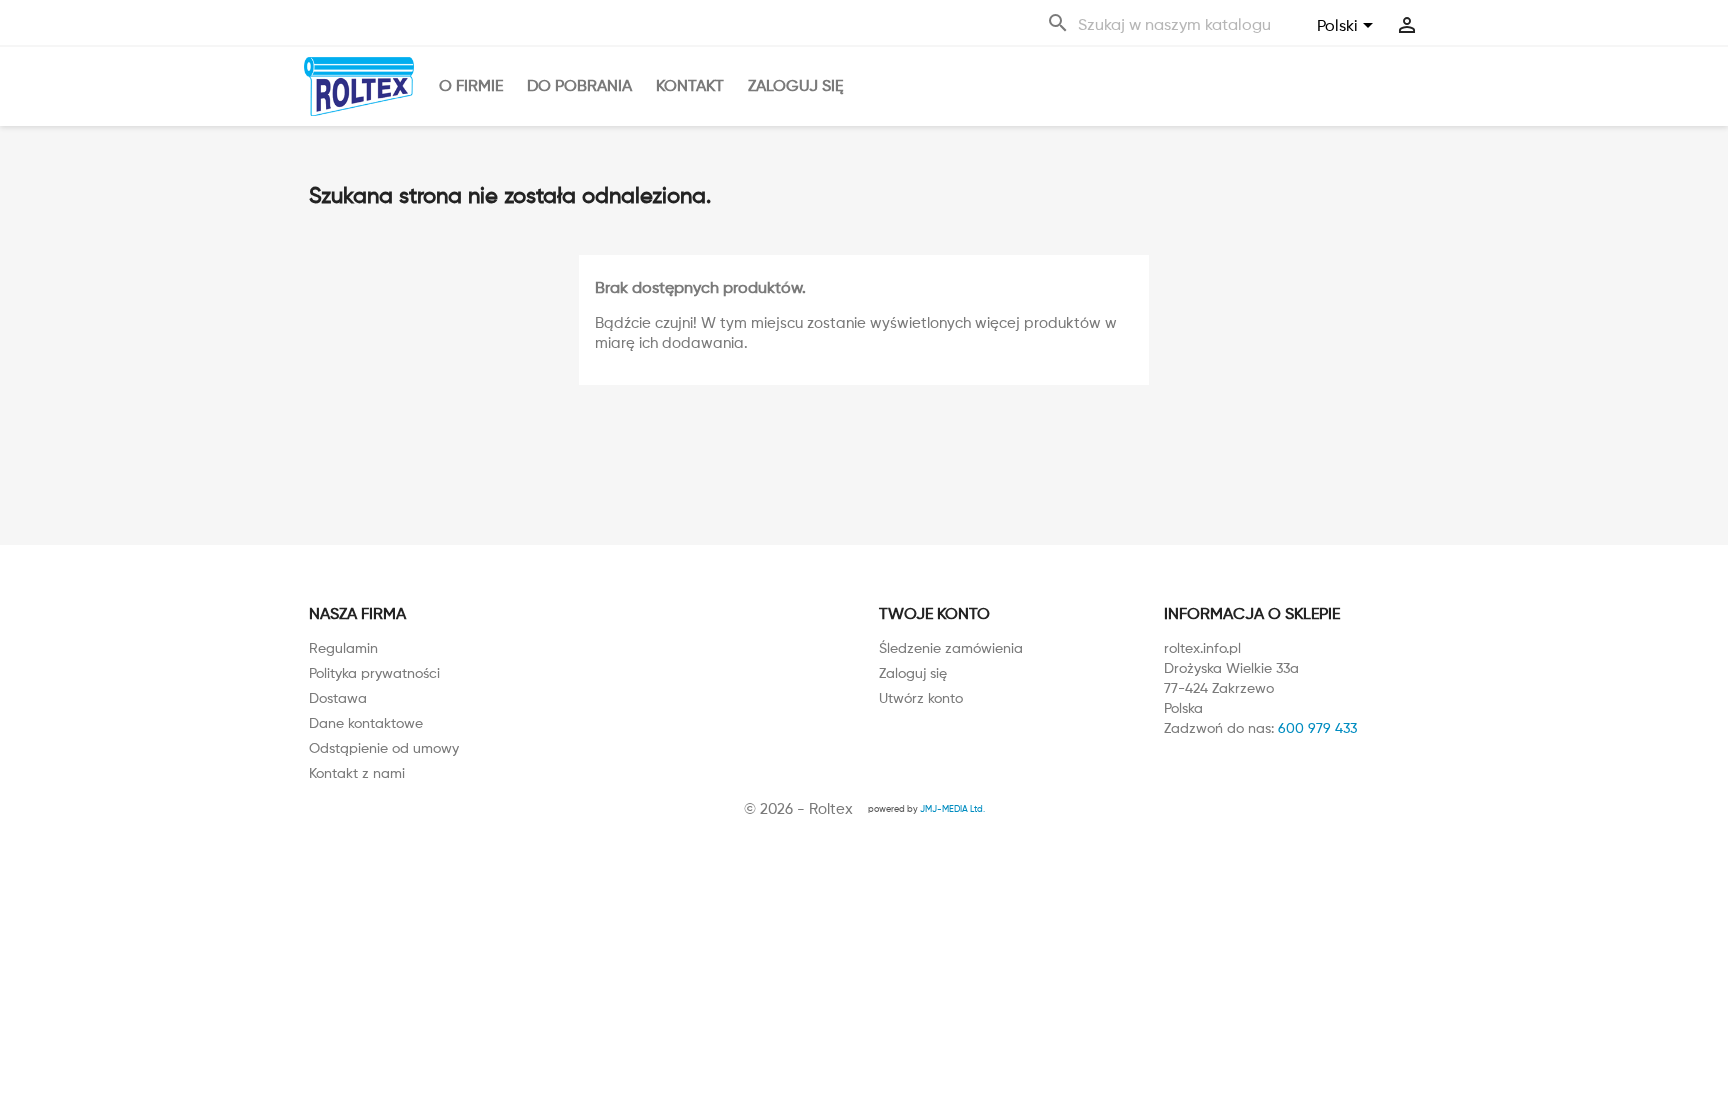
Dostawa (338, 697)
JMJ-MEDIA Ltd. (952, 808)
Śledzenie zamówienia (951, 647)
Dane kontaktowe (366, 722)
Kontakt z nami (357, 772)
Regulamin (343, 647)
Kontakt (690, 85)
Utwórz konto (921, 697)
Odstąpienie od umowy (384, 747)
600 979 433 (1317, 727)
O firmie (471, 85)
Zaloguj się (795, 85)
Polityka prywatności (374, 672)
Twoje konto (934, 613)
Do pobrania (579, 85)
